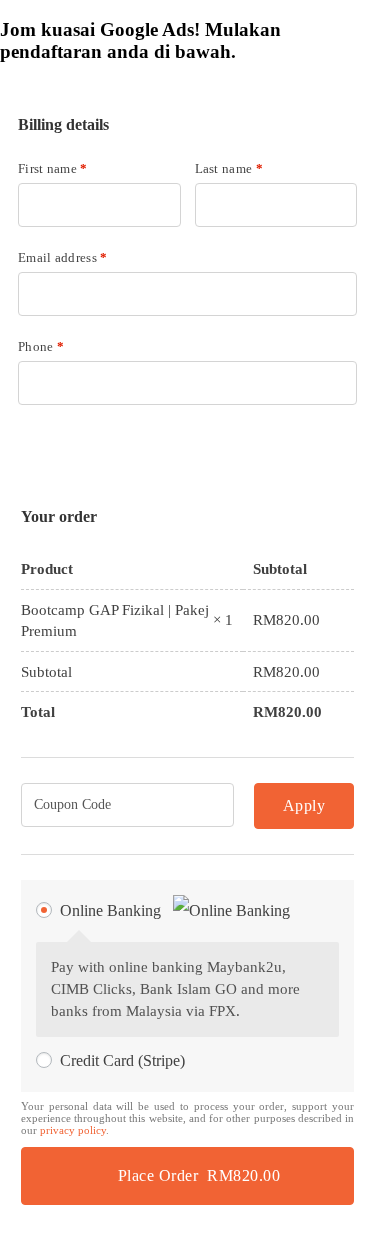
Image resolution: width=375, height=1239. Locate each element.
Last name (229, 168)
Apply (304, 805)
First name (53, 168)
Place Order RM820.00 (199, 1175)
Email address (63, 257)
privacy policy (73, 1130)
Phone (41, 346)
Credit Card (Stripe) (122, 1060)
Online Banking (112, 910)
